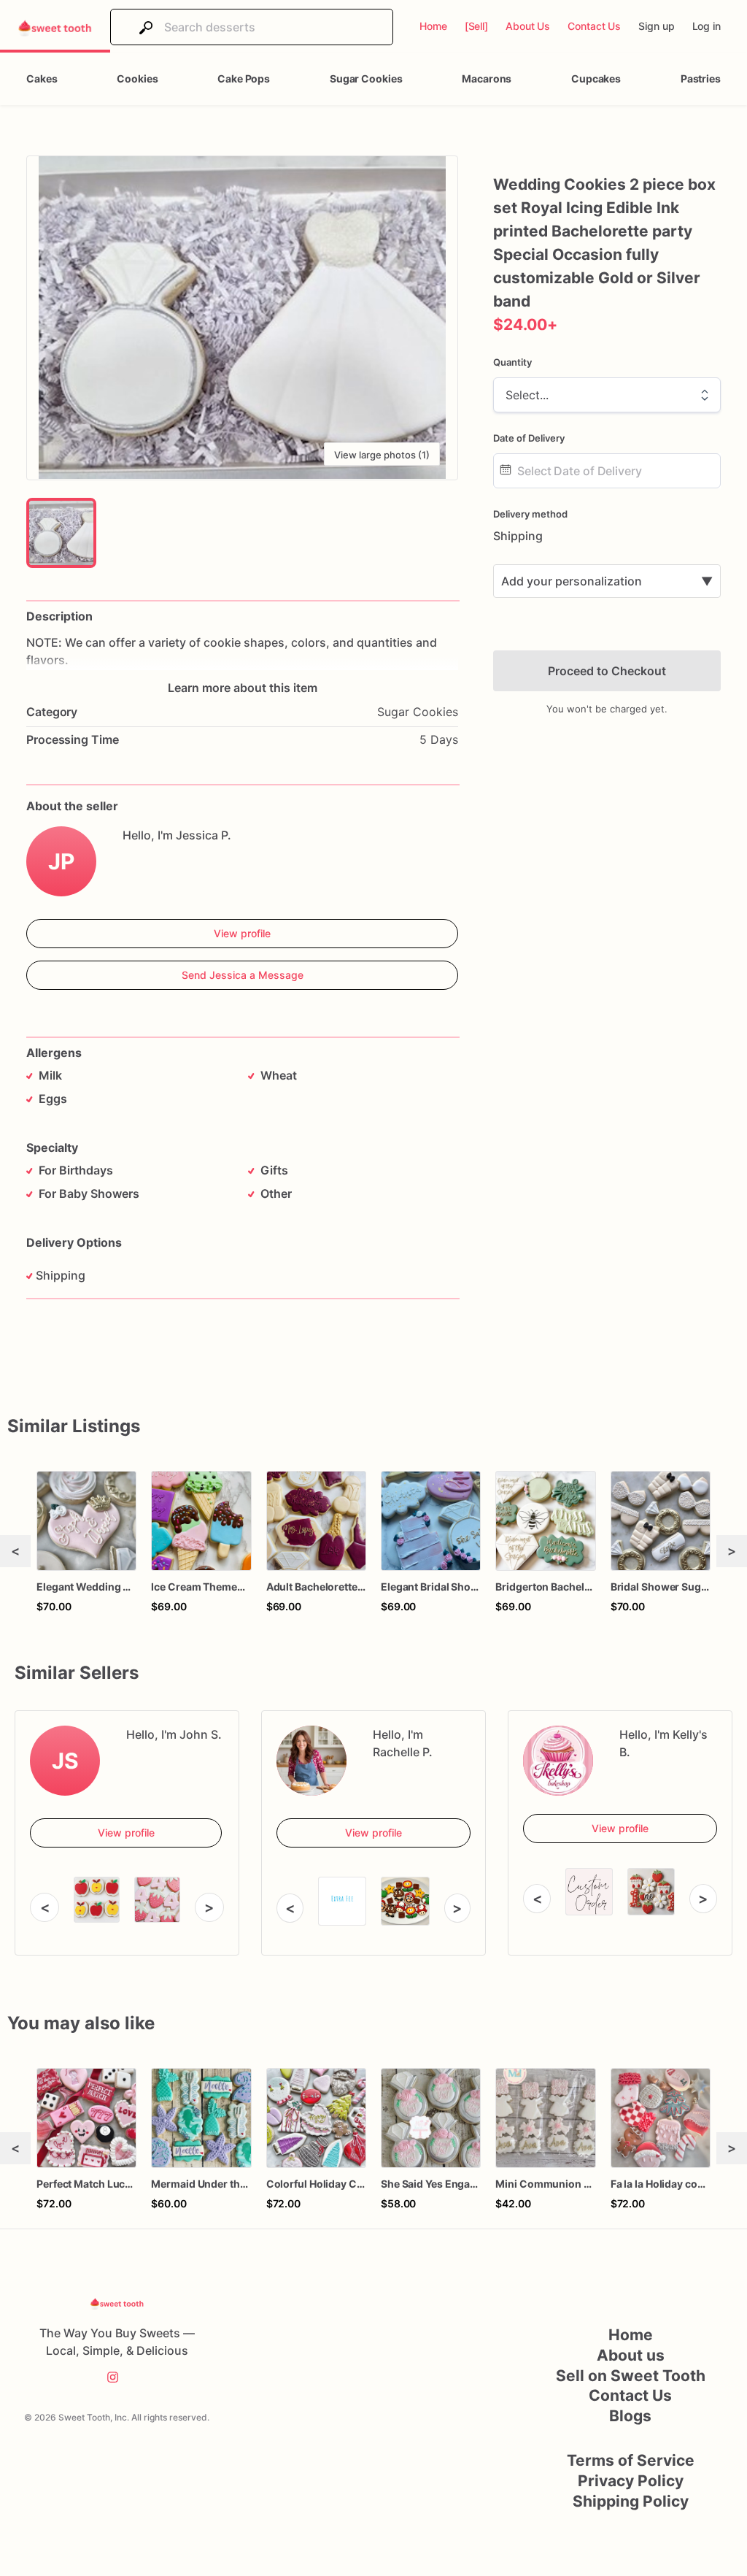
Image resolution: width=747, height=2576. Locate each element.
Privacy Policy (631, 2481)
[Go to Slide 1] (61, 533)
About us (631, 2355)
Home (631, 2335)
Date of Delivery (529, 438)
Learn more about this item (243, 688)
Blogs (630, 2416)
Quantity (512, 362)
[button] (242, 318)
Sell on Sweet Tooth (631, 2376)
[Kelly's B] (558, 1761)
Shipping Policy (631, 2501)
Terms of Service (631, 2460)
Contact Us (630, 2395)
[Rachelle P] (311, 1761)
